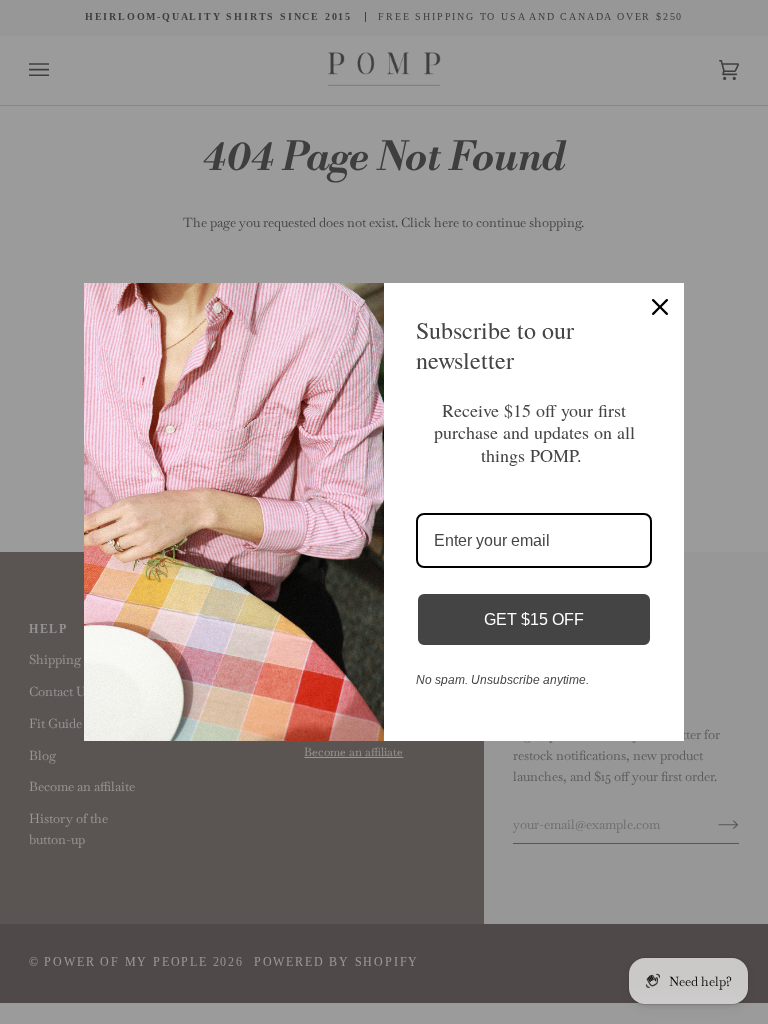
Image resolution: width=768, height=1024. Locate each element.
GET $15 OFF (534, 619)
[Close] (660, 307)
